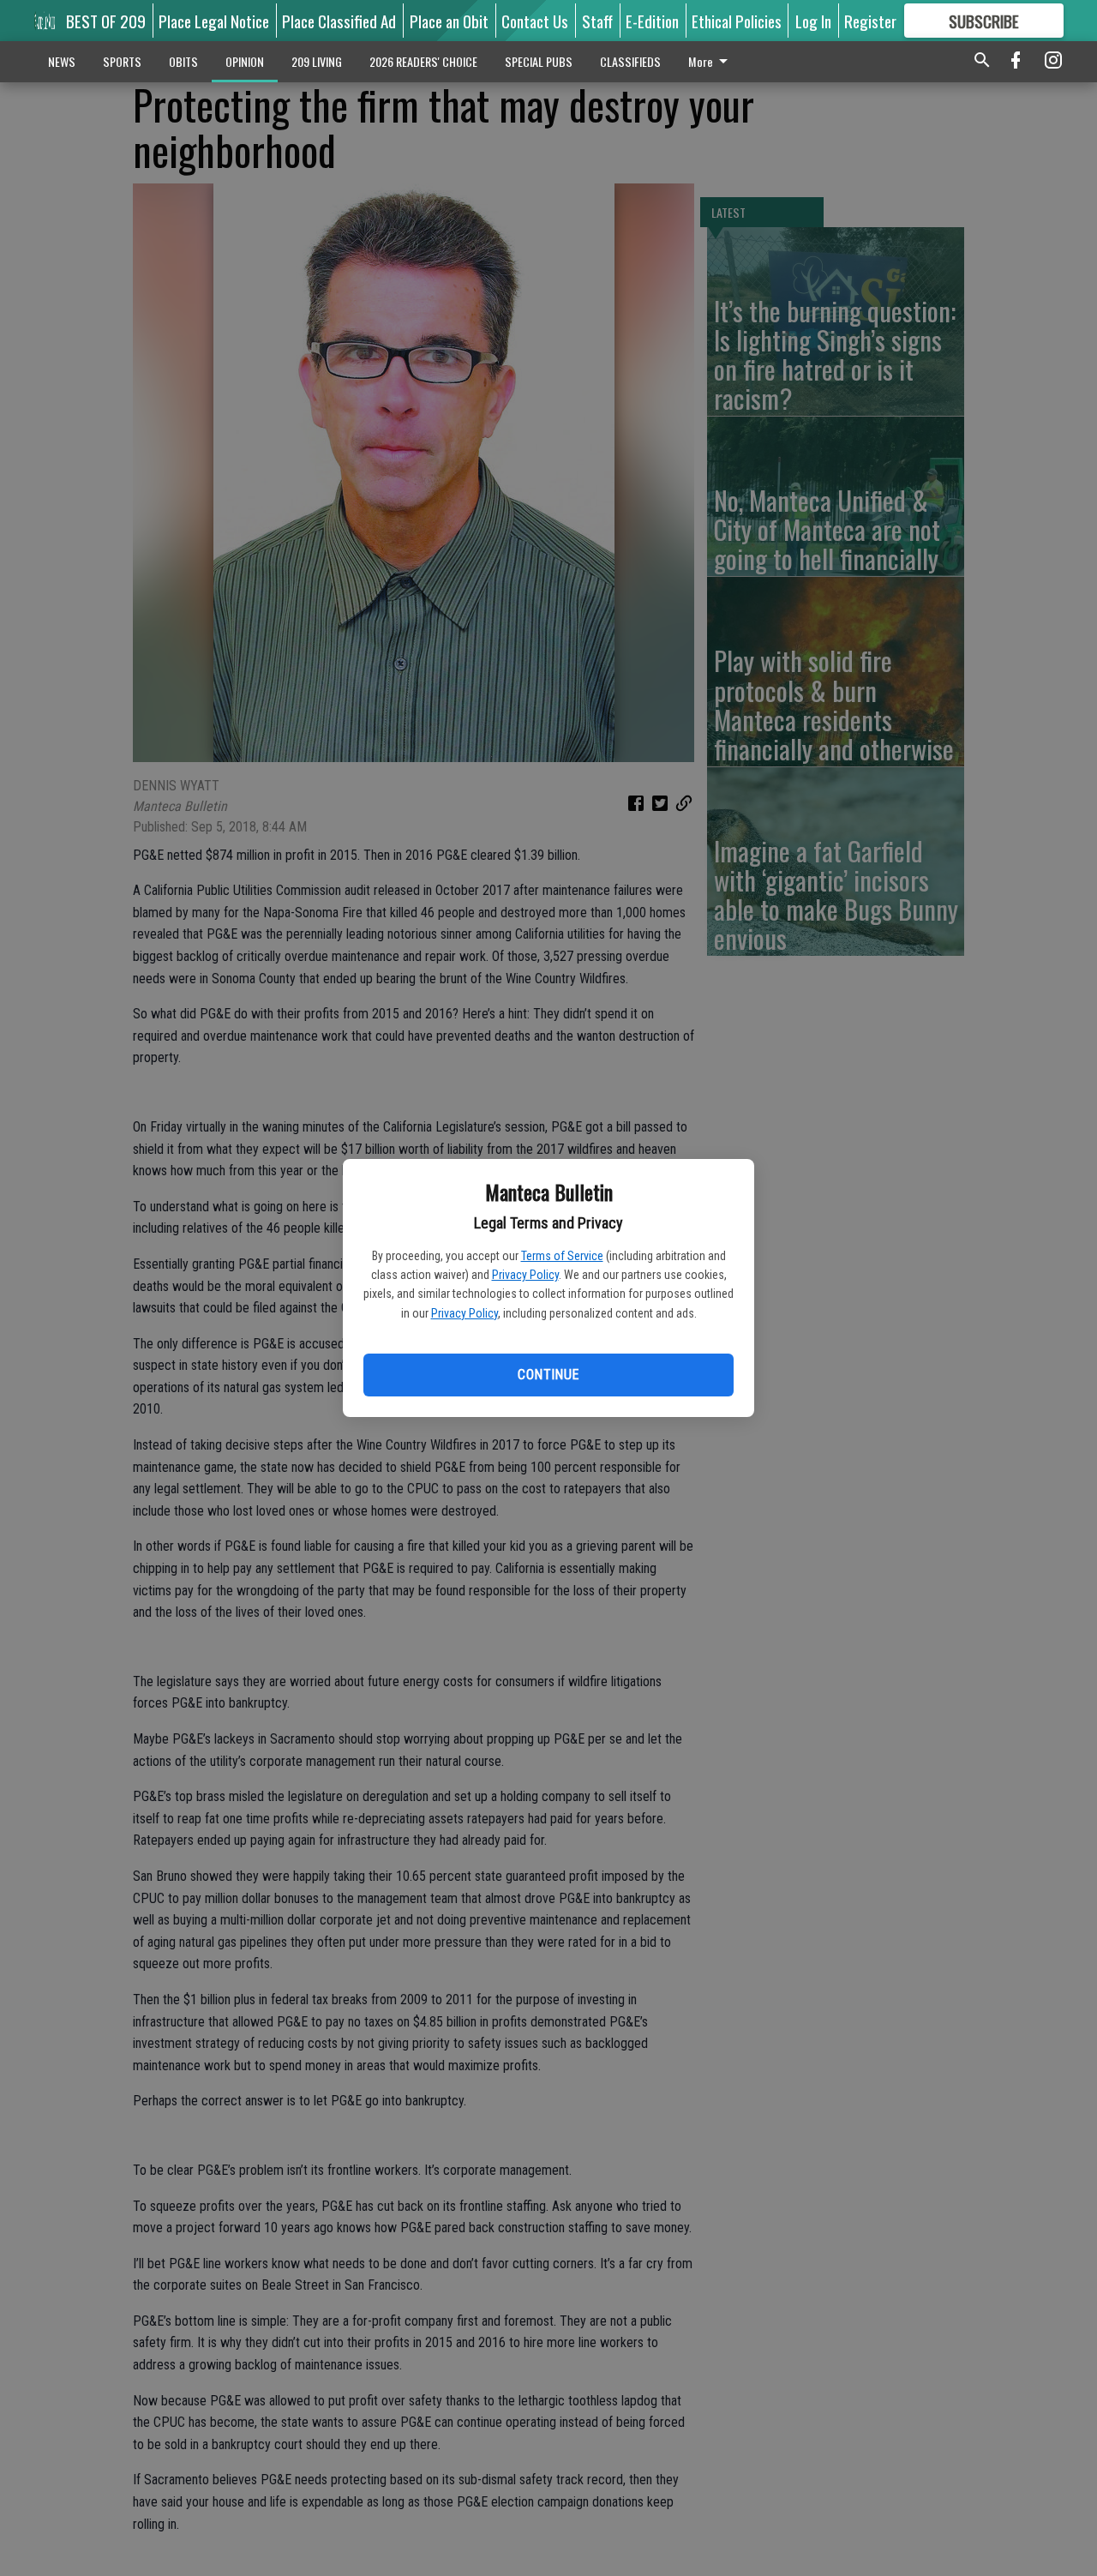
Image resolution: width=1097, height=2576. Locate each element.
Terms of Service (562, 1256)
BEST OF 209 (106, 21)
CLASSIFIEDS (630, 61)
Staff (597, 21)
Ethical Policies (737, 21)
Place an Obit (449, 21)
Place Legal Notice (214, 21)
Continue (548, 1375)
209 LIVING (317, 61)
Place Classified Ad (339, 21)
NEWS (62, 61)
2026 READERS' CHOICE (423, 61)
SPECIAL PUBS (539, 61)
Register (870, 21)
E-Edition (652, 21)
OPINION (245, 61)
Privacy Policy (525, 1275)
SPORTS (122, 61)
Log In (813, 21)
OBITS (183, 61)
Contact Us (535, 21)
